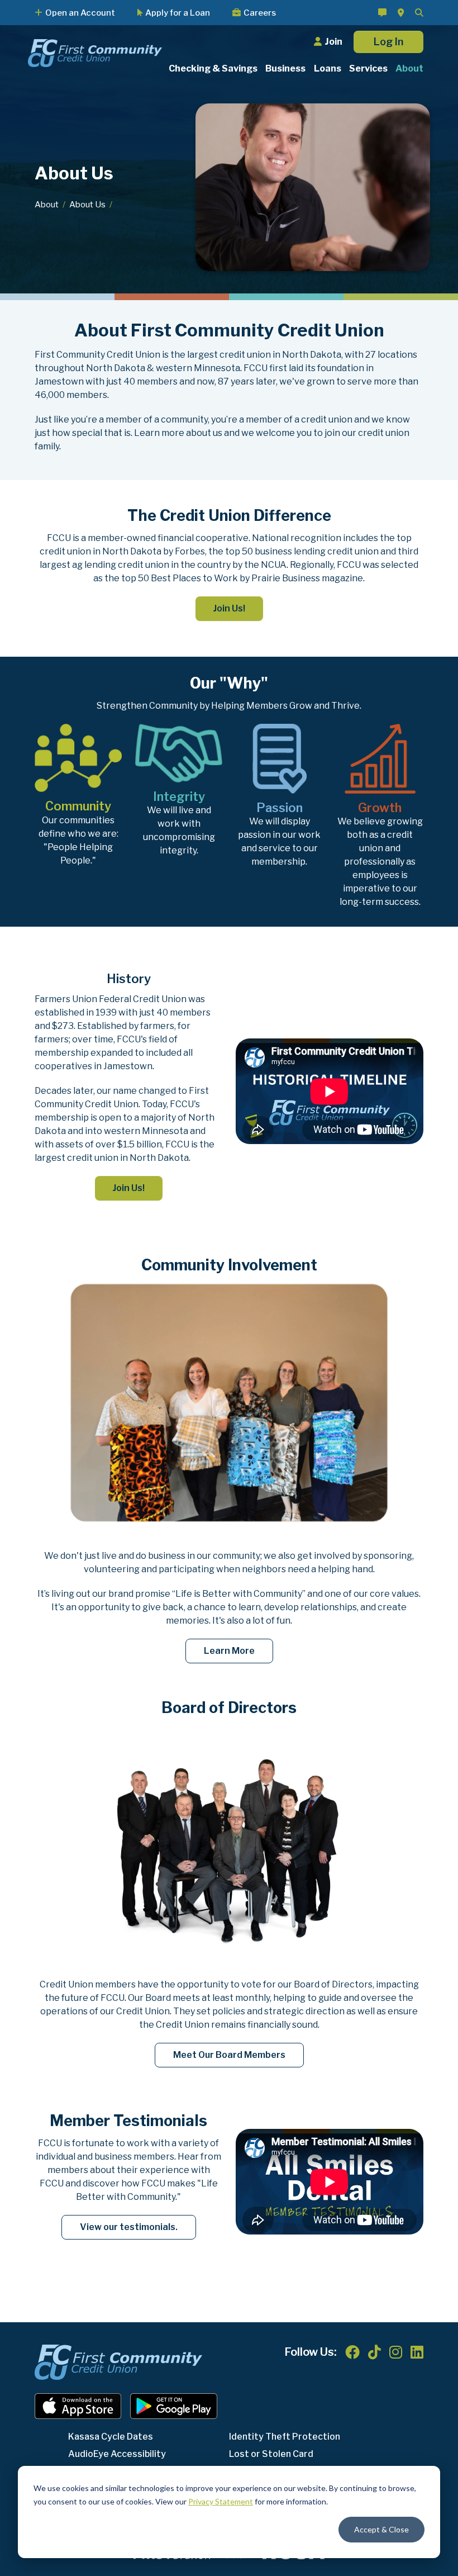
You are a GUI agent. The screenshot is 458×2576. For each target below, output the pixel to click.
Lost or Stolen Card (271, 2454)
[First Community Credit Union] (95, 52)
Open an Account (80, 13)
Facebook (352, 2352)
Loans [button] (328, 68)
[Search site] (419, 13)
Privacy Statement (221, 2501)
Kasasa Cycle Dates (111, 2437)
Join (333, 42)
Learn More (229, 1651)
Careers (260, 13)
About (47, 205)
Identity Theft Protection (285, 2437)
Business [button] (285, 68)
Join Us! (229, 608)
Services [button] (368, 68)
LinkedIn (417, 2352)
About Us (87, 205)
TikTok (374, 2352)
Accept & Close (381, 2529)
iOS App (78, 2406)
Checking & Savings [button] (213, 68)
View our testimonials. (129, 2227)
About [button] (409, 68)
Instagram (396, 2352)
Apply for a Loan (178, 13)
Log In (388, 42)
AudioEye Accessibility (117, 2454)
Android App (174, 2406)
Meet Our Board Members (229, 2055)
